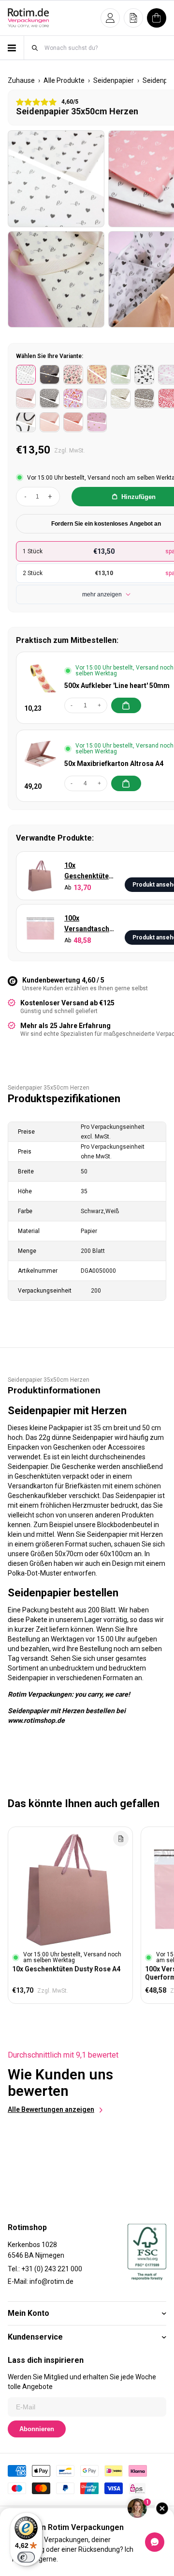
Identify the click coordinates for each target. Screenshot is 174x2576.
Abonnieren (37, 2429)
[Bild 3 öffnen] (56, 280)
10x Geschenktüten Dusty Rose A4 (88, 871)
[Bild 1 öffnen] (56, 179)
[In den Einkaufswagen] (126, 705)
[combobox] (105, 48)
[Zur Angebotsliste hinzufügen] (121, 1839)
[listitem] (26, 375)
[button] (110, 18)
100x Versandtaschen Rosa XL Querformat (91, 924)
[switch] (26, 2557)
